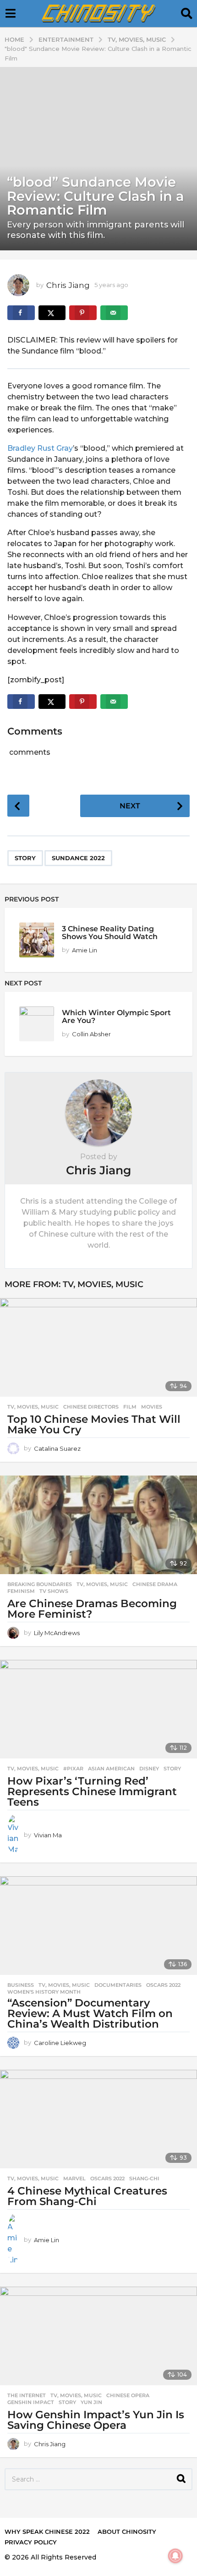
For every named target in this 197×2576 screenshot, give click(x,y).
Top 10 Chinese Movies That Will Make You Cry (94, 1424)
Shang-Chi (144, 2178)
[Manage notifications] (175, 2556)
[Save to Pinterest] (83, 313)
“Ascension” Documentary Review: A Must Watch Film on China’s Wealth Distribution (90, 2013)
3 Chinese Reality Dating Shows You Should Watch (110, 932)
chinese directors (91, 1407)
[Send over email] (114, 313)
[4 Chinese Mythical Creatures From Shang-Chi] (98, 2119)
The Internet (27, 2395)
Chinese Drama (155, 1584)
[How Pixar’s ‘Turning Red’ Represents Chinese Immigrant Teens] (98, 1709)
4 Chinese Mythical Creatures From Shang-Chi (87, 2196)
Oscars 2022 (163, 1985)
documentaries (118, 1985)
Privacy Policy (31, 2542)
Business (21, 1985)
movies (152, 1407)
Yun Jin (91, 2402)
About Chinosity (127, 2532)
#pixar (73, 1769)
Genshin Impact (31, 2402)
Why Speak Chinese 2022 (47, 2532)
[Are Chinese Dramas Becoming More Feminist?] (98, 1525)
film (130, 1407)
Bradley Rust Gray (40, 448)
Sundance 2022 (78, 858)
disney (149, 1769)
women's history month (44, 1992)
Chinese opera (128, 2395)
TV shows (54, 1591)
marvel (74, 2178)
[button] (10, 14)
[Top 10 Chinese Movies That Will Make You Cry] (98, 1347)
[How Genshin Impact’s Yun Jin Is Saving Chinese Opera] (98, 2336)
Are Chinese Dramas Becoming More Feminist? (92, 1609)
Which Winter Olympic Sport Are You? (116, 1016)
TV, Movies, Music (103, 1284)
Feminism (21, 1591)
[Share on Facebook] (21, 313)
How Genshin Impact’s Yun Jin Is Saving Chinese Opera (96, 2420)
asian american (111, 1769)
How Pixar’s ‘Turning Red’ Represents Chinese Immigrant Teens (92, 1791)
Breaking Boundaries (40, 1584)
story (25, 858)
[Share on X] (52, 313)
